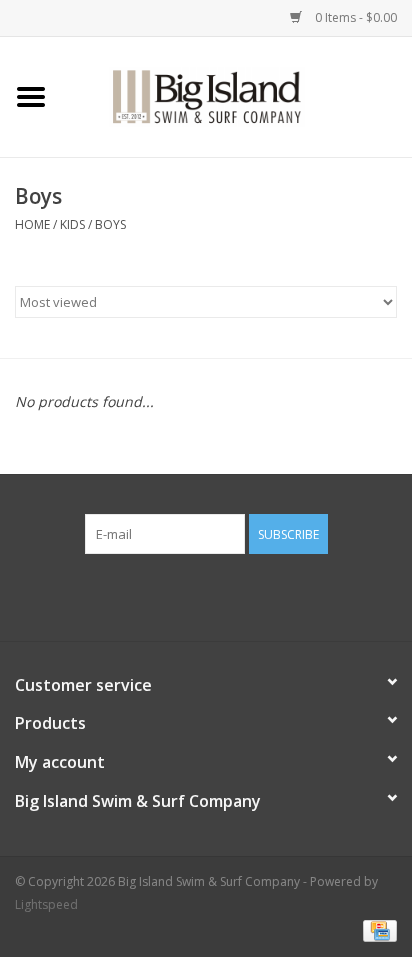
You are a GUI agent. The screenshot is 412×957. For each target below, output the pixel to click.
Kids (72, 224)
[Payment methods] (376, 929)
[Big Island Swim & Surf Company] (237, 95)
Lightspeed (46, 904)
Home (32, 224)
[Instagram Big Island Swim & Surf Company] (224, 595)
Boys (110, 224)
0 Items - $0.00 (354, 17)
